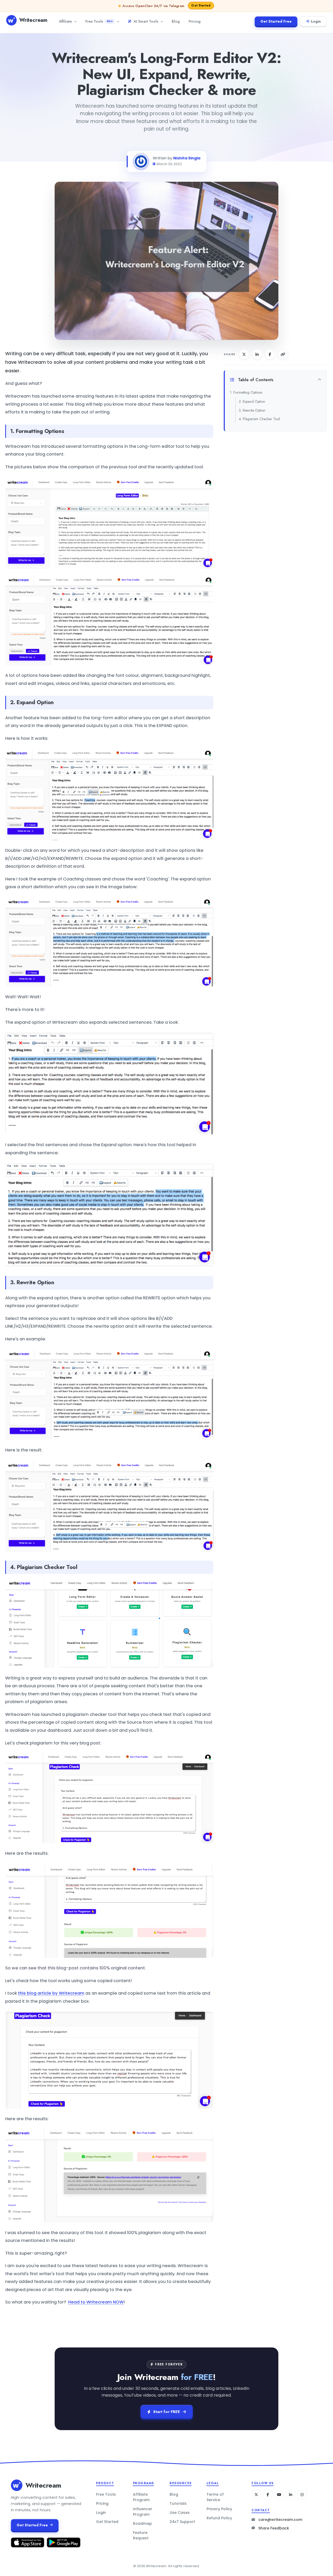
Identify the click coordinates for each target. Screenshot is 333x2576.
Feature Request (141, 2535)
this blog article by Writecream (51, 1993)
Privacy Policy (219, 2509)
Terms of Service (215, 2497)
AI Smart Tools (146, 21)
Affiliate (65, 21)
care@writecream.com (280, 2520)
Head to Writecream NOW (96, 2302)
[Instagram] (302, 2495)
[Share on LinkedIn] (257, 354)
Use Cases (180, 2513)
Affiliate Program (141, 2497)
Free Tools (99, 21)
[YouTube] (279, 2495)
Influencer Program (143, 2512)
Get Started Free (276, 21)
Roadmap (142, 2523)
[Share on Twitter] (244, 354)
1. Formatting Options (246, 392)
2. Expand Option (252, 401)
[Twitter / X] (256, 2495)
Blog (176, 21)
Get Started (107, 2522)
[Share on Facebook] (270, 354)
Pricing (195, 21)
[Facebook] (268, 2495)
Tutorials (178, 2503)
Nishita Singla (187, 158)
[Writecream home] (17, 2485)
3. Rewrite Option (252, 410)
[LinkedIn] (291, 2495)
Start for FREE (167, 2412)
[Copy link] (283, 354)
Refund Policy (219, 2518)
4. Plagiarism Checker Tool (259, 419)
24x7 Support (182, 2522)
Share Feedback (274, 2528)
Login (316, 21)
